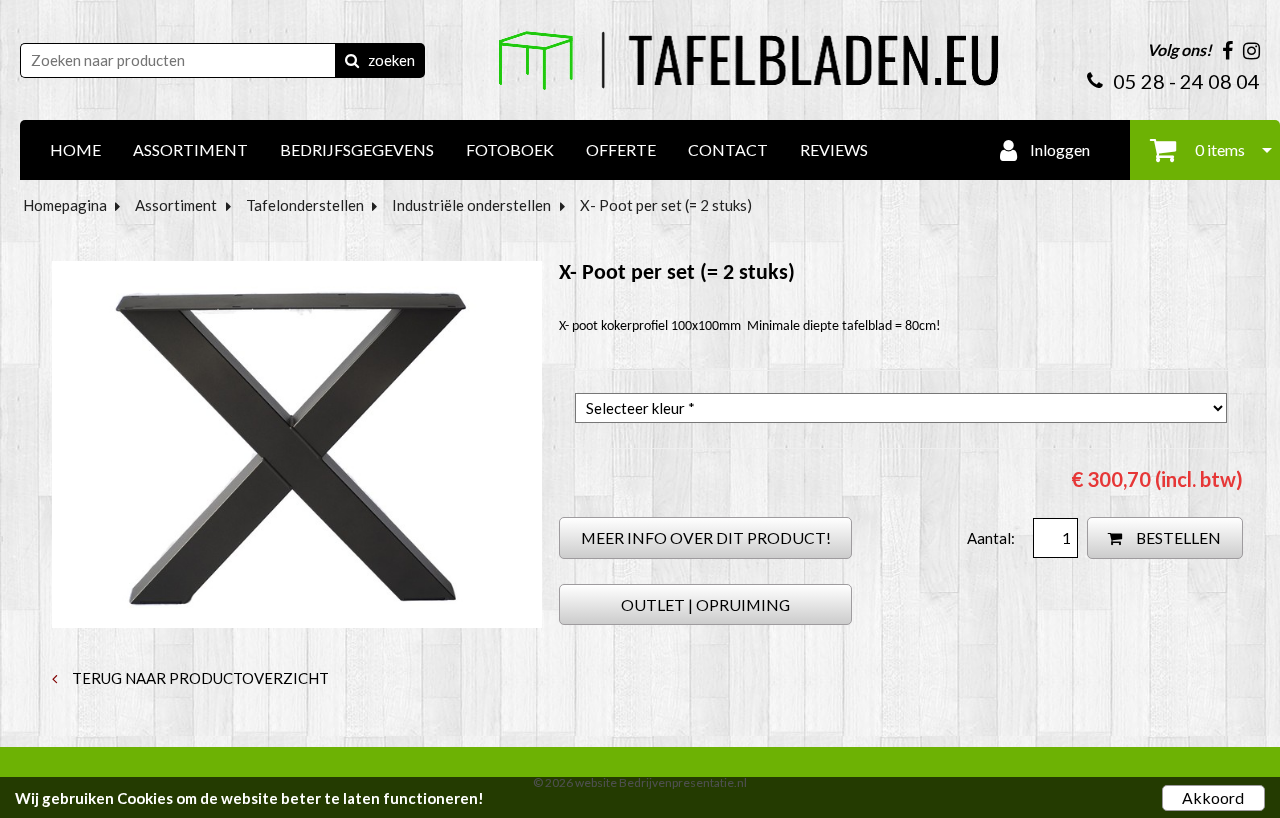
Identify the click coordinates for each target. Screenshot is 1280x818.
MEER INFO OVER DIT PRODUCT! (706, 537)
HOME (75, 149)
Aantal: (992, 538)
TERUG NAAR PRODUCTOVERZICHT (199, 678)
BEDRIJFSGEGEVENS (357, 149)
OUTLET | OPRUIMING (705, 604)
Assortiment (176, 205)
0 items (1218, 149)
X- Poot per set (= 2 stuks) (666, 205)
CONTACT (728, 149)
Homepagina (65, 205)
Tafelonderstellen (305, 205)
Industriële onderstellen (471, 205)
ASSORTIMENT (190, 149)
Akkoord (1213, 797)
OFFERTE (621, 149)
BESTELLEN (1177, 537)
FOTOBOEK (510, 149)
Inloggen (1058, 149)
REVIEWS (834, 149)
